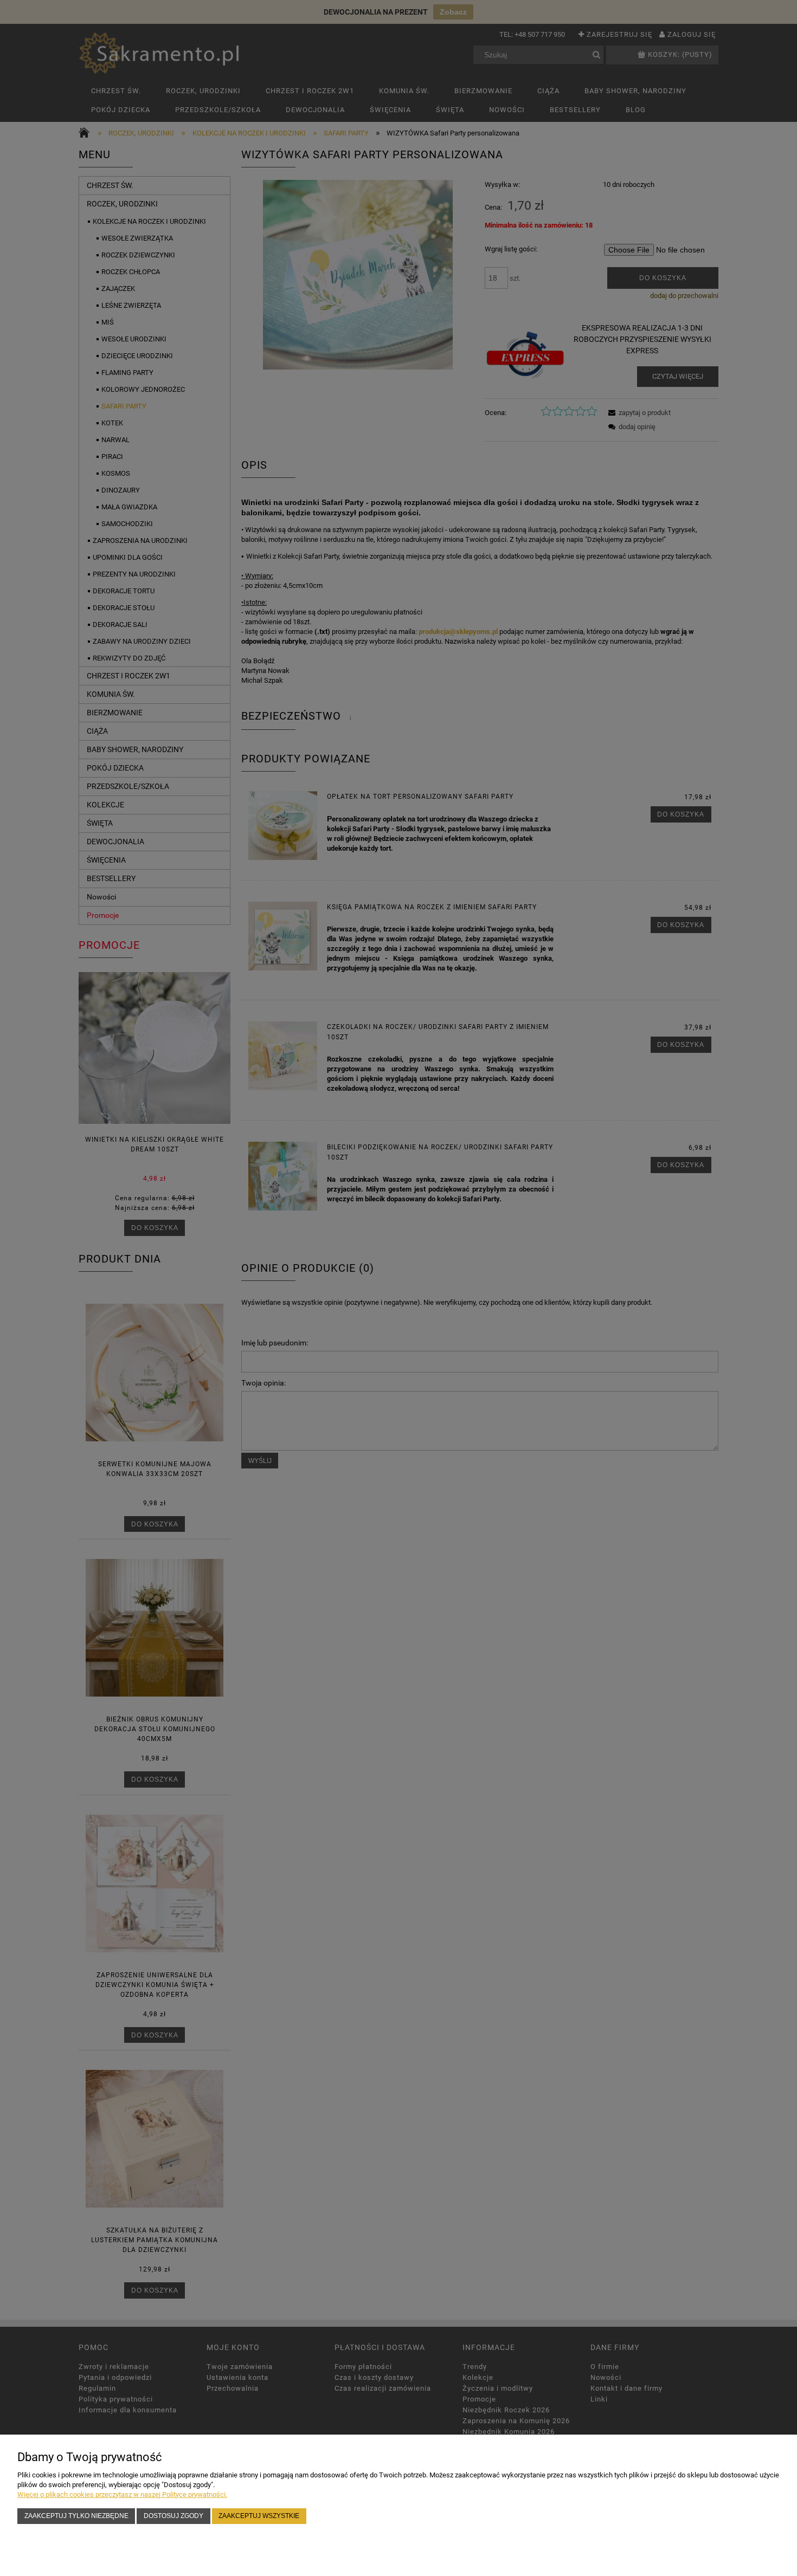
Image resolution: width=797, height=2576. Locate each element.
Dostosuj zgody (173, 2516)
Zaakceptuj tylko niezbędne (76, 2516)
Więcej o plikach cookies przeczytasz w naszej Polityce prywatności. (122, 2494)
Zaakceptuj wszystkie (259, 2516)
